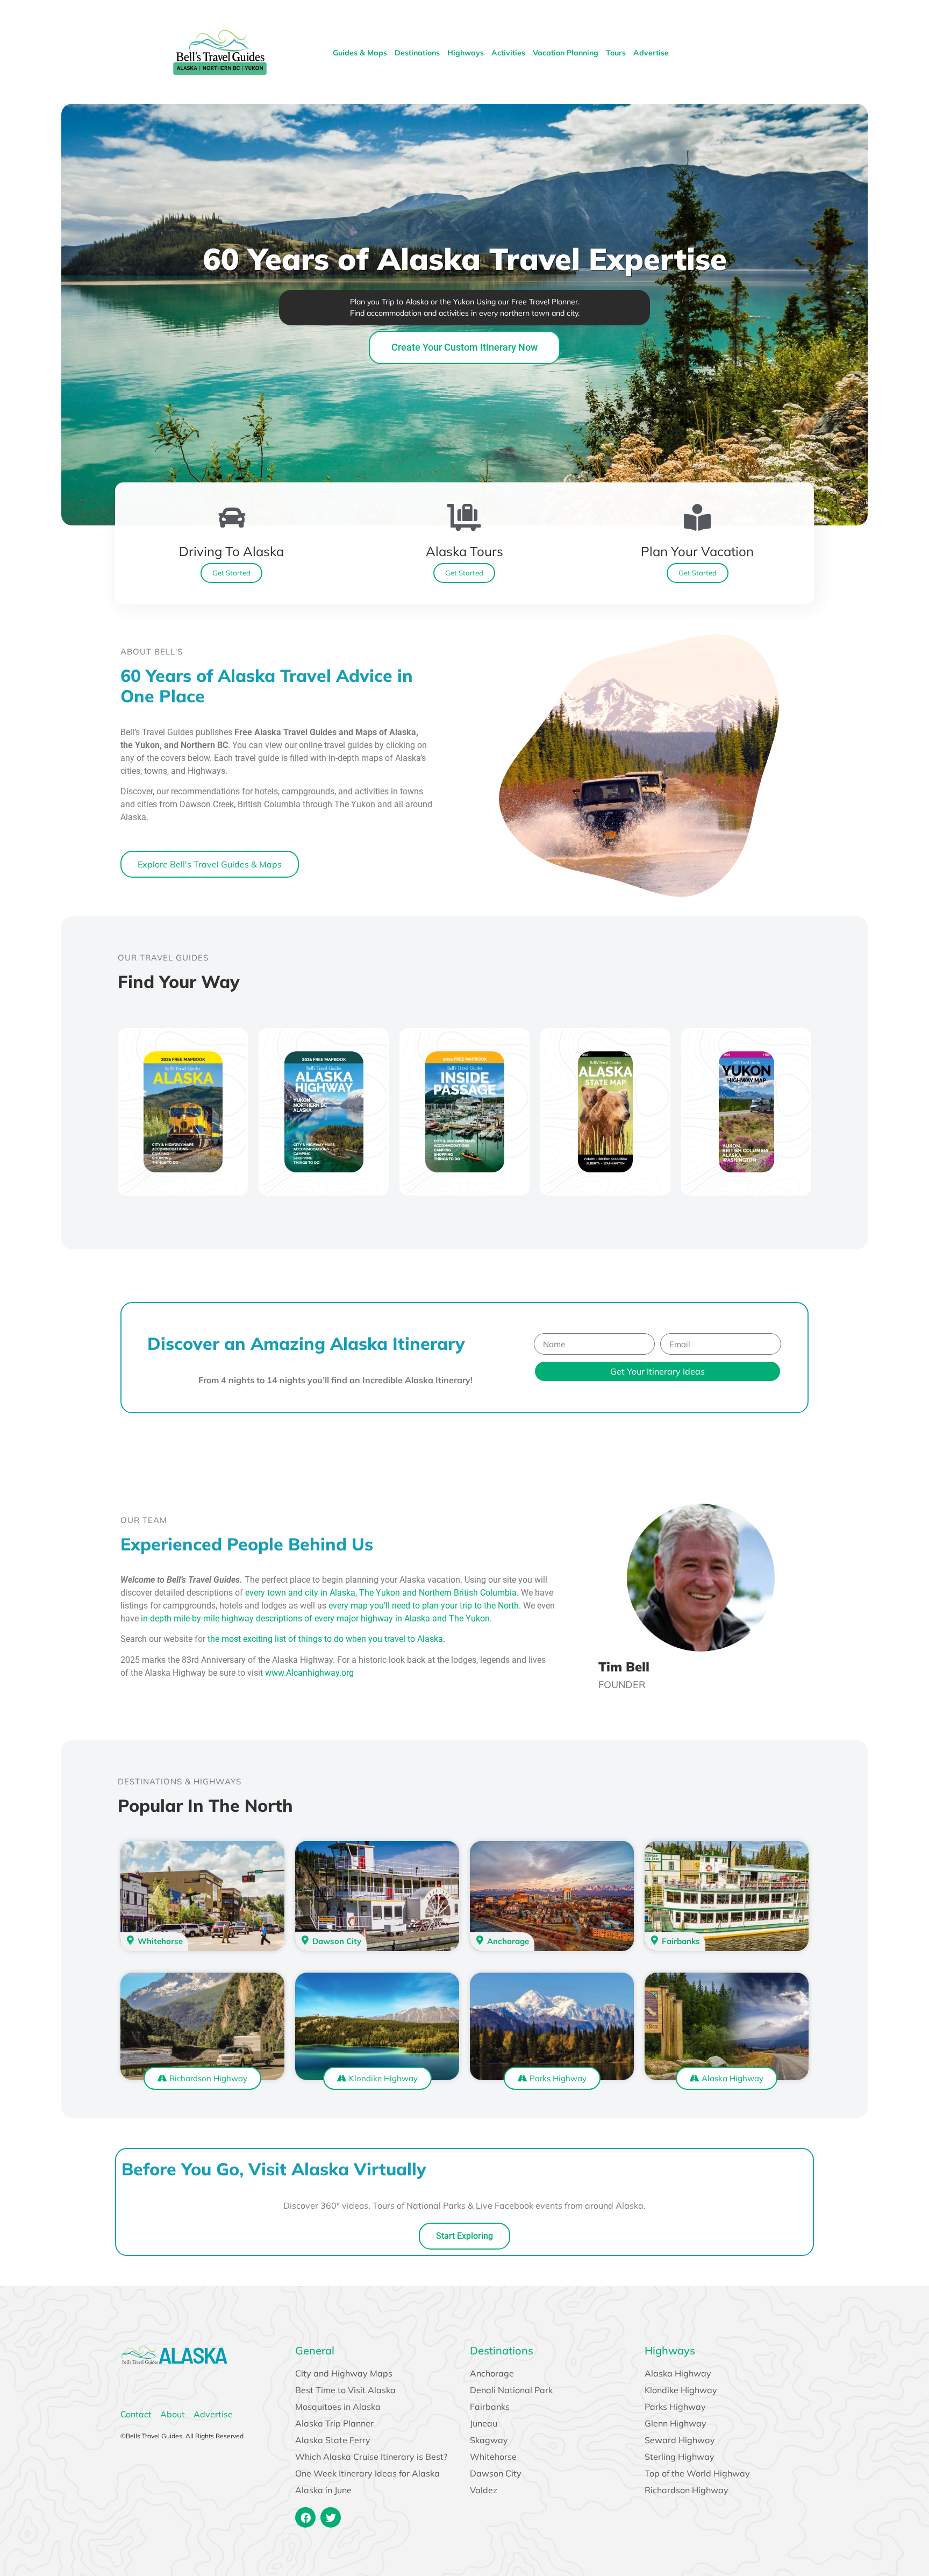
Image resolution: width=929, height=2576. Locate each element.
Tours (616, 53)
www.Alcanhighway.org (309, 1673)
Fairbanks (681, 1941)
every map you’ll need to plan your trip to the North (424, 1606)
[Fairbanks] (655, 1940)
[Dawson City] (305, 1940)
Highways (466, 53)
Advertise (651, 53)
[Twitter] (331, 2517)
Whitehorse (160, 1941)
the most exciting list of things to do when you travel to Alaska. (325, 1639)
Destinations (417, 53)
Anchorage (508, 1941)
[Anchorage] (480, 1940)
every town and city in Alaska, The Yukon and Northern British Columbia (381, 1593)
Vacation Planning (566, 53)
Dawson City (337, 1941)
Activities (508, 53)
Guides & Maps (360, 53)
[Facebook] (305, 2517)
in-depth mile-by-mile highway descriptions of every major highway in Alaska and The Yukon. (316, 1618)
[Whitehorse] (130, 1940)
